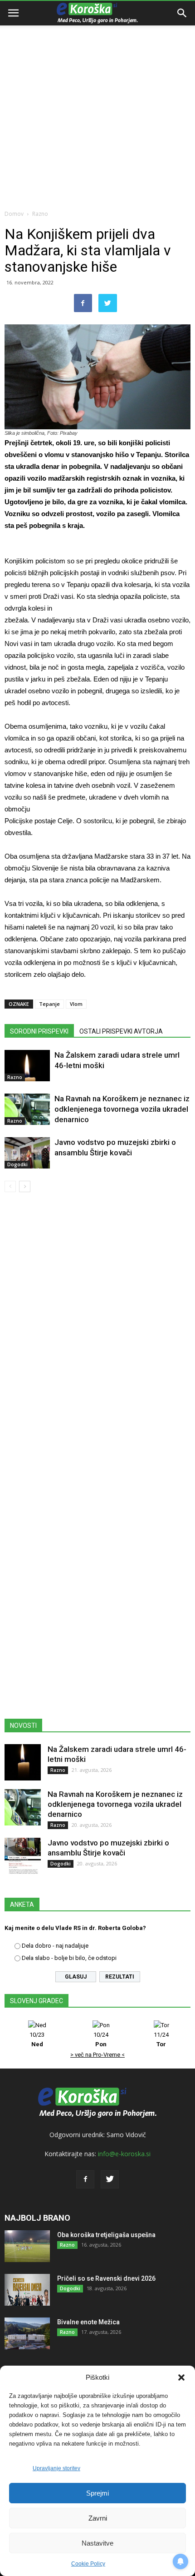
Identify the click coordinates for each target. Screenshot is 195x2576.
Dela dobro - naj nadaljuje (55, 1946)
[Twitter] (110, 2179)
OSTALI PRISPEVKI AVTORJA (121, 1031)
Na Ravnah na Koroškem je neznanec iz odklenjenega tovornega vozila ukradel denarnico (122, 1109)
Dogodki (17, 1164)
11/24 (161, 2039)
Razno (40, 214)
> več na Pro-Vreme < (97, 2055)
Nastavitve (97, 2543)
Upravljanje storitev (56, 2468)
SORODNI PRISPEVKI (39, 1031)
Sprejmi (97, 2493)
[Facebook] (85, 2179)
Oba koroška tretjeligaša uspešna (106, 2235)
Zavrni (98, 2518)
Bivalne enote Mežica (88, 2322)
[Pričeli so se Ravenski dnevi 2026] (27, 2290)
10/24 (101, 2039)
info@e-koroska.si (124, 2154)
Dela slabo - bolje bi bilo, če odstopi (69, 1958)
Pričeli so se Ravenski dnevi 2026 (106, 2278)
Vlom (76, 1004)
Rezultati (120, 1977)
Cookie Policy (88, 2564)
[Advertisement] (97, 102)
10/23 (37, 2039)
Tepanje (49, 1004)
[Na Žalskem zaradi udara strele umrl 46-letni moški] (27, 1066)
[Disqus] (97, 1330)
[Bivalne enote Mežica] (27, 2333)
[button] (181, 2377)
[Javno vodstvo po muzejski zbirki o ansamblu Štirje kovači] (27, 1153)
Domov (14, 214)
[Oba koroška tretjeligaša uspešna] (27, 2246)
